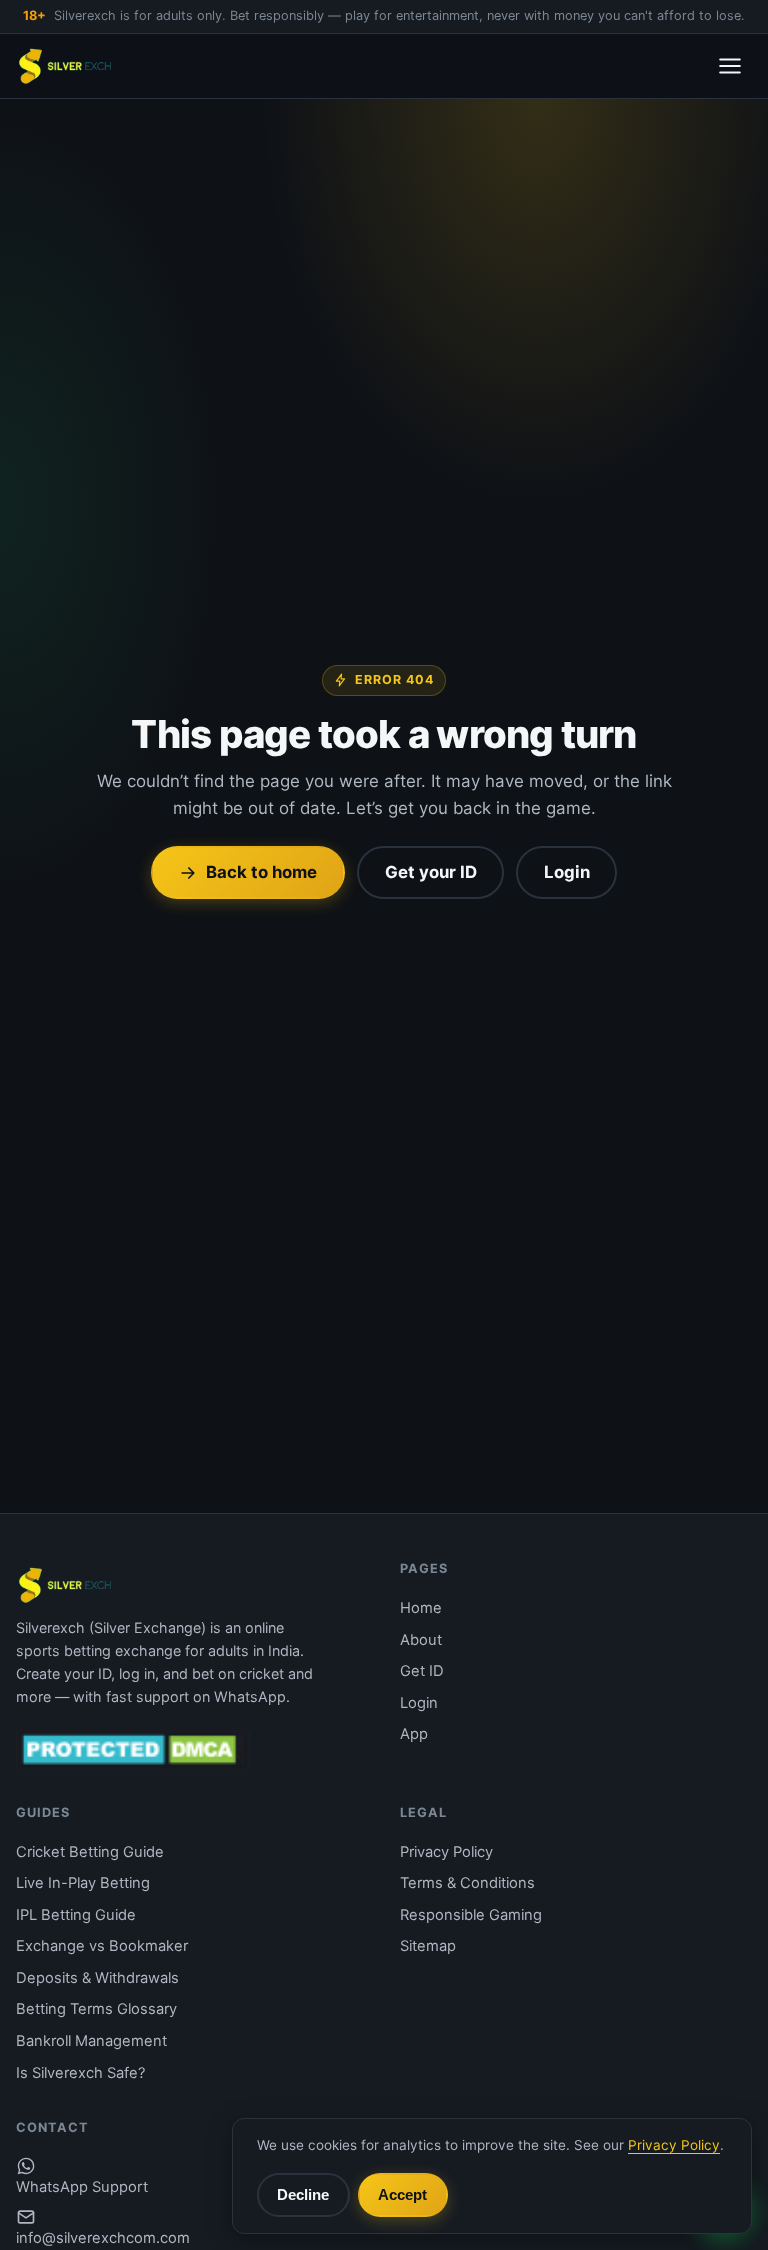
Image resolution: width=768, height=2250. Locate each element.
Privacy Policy (446, 1852)
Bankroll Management (91, 2041)
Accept (402, 2194)
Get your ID (431, 872)
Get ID (422, 1671)
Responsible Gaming (471, 1915)
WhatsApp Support (82, 2187)
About (421, 1640)
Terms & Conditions (467, 1883)
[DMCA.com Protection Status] (133, 1749)
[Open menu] (730, 66)
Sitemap (428, 1946)
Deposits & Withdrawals (97, 1978)
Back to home (261, 872)
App (414, 1734)
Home (421, 1608)
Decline (303, 2194)
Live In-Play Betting (83, 1883)
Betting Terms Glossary (96, 2009)
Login (567, 872)
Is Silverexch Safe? (80, 2073)
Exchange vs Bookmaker (102, 1946)
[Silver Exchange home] (65, 66)
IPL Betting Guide (76, 1915)
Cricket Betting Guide (90, 1852)
